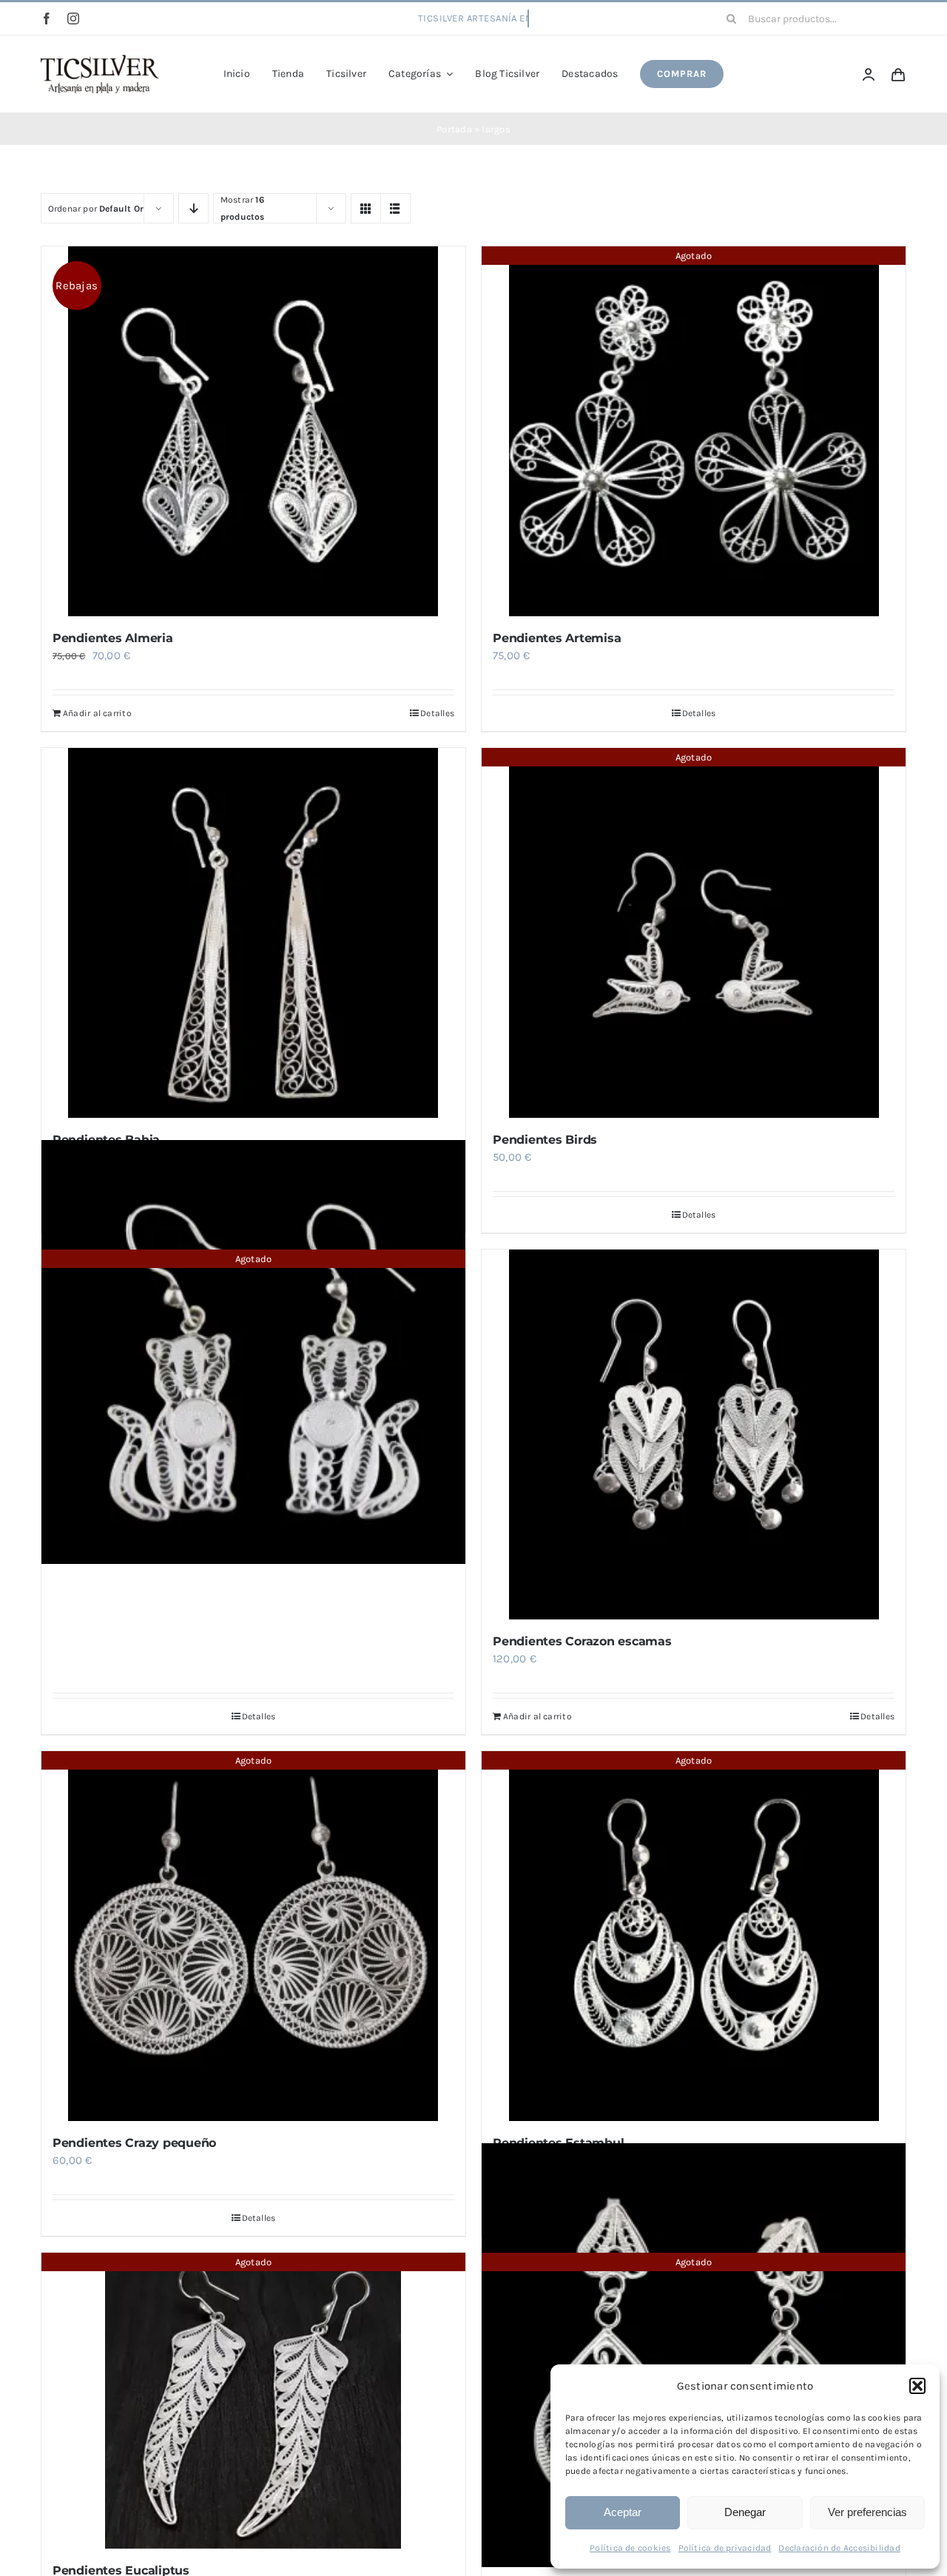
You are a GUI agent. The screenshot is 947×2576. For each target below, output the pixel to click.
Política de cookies (630, 2548)
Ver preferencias (867, 2512)
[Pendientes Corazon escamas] (694, 1434)
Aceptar (623, 2512)
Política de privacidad (725, 2548)
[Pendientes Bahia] (253, 933)
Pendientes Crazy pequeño (134, 2143)
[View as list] (395, 208)
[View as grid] (366, 208)
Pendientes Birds (545, 1140)
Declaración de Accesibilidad (839, 2548)
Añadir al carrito (97, 713)
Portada (454, 129)
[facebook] (47, 18)
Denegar (745, 2512)
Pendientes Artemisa (557, 638)
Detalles (437, 713)
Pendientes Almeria (113, 638)
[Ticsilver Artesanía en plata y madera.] (100, 60)
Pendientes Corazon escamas (582, 1641)
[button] (917, 2386)
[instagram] (73, 18)
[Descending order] (193, 208)
